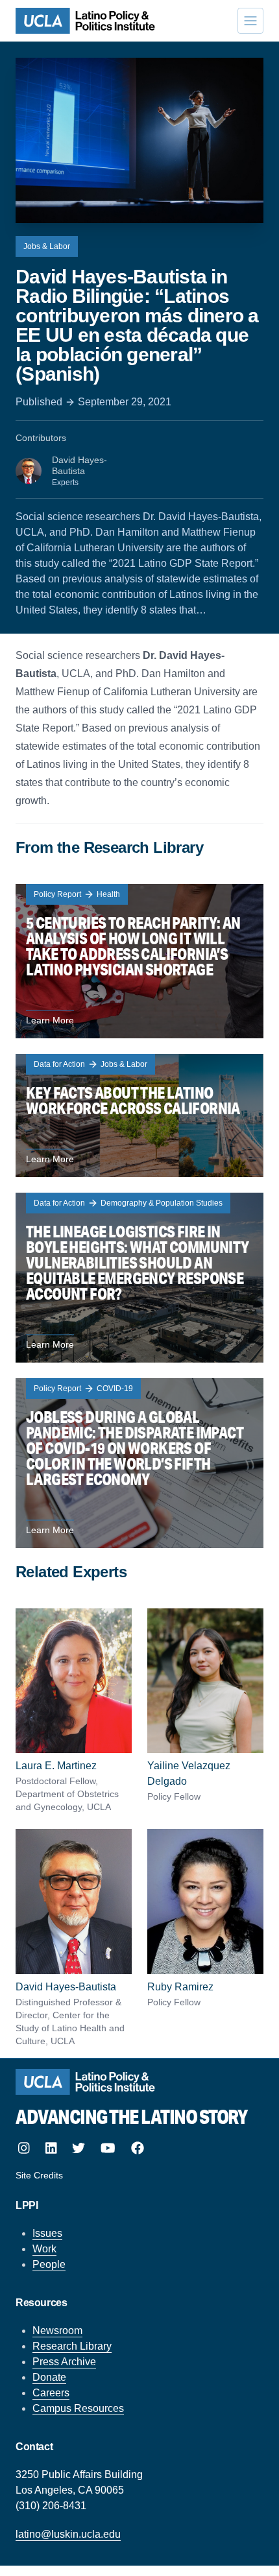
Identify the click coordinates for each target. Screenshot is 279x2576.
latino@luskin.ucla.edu (68, 2534)
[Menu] (250, 21)
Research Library (72, 2346)
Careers (51, 2393)
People (49, 2264)
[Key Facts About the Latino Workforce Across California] (139, 1115)
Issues (47, 2233)
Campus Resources (78, 2408)
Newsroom (57, 2331)
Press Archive (64, 2362)
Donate (49, 2377)
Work (44, 2249)
